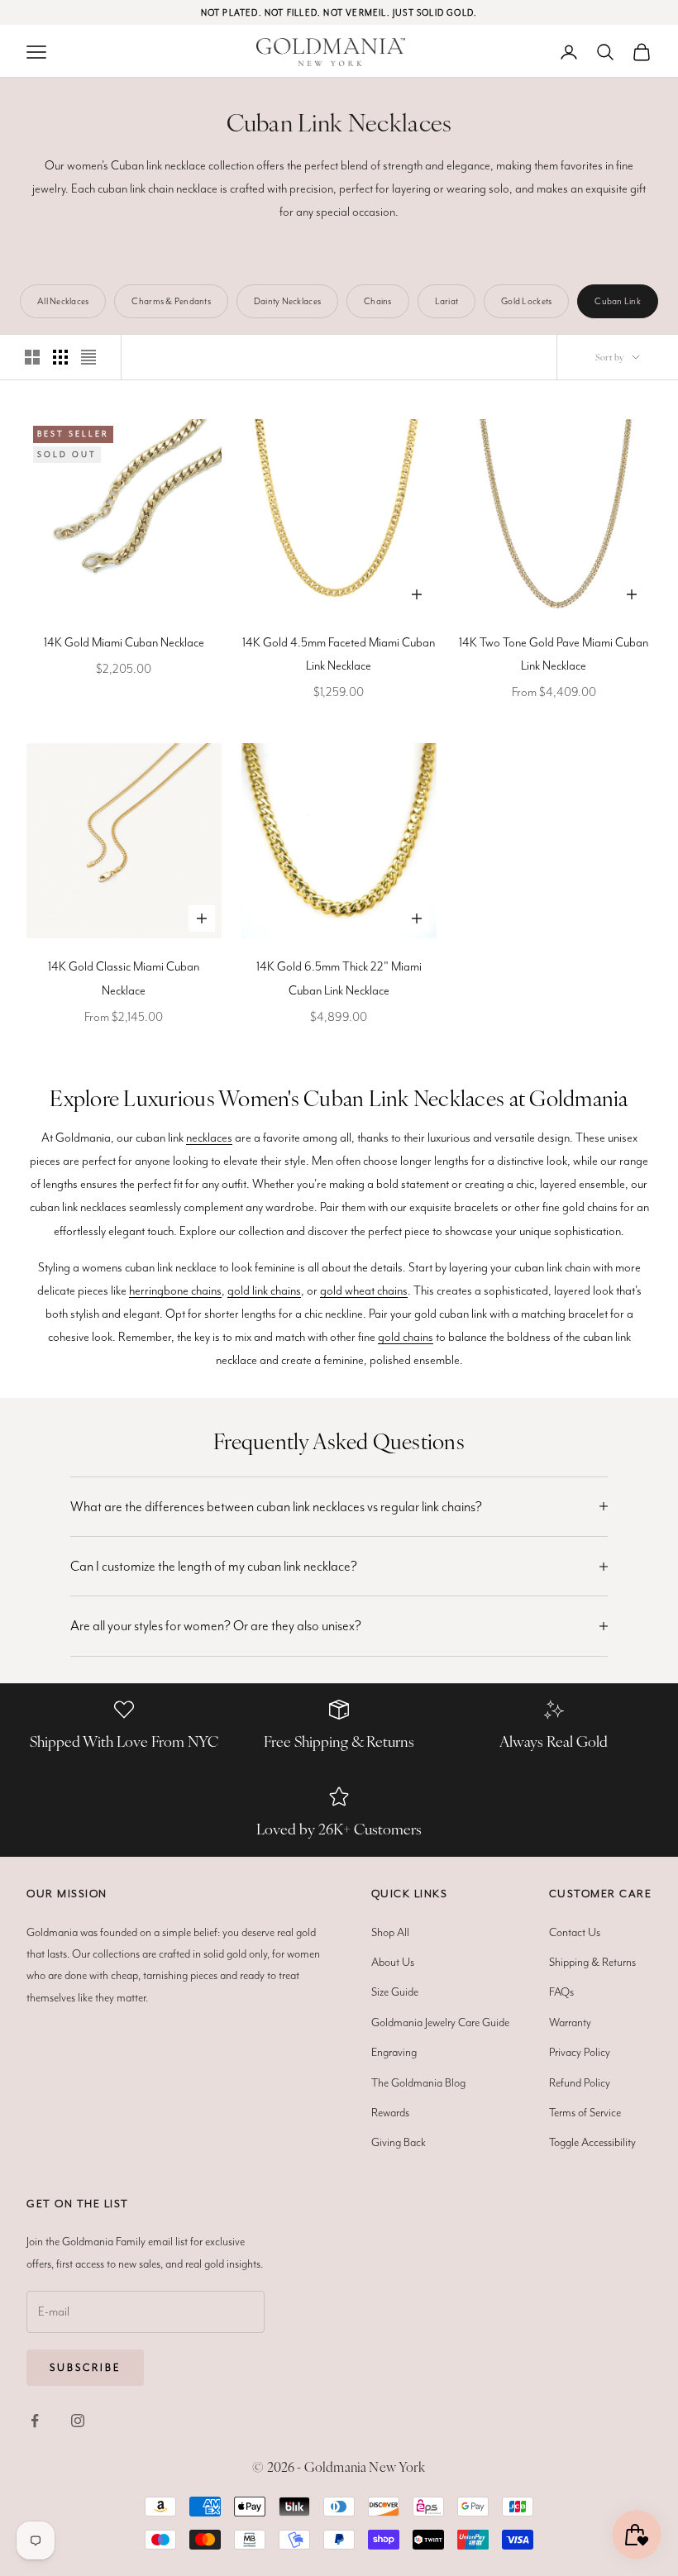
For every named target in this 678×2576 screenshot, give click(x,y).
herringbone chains (175, 1290)
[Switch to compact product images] (88, 357)
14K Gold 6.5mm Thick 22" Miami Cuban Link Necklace (339, 978)
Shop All (390, 1932)
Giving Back (399, 2142)
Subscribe (85, 2367)
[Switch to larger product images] (32, 357)
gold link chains (264, 1290)
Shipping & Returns (592, 1962)
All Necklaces (63, 301)
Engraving (394, 2052)
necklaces (209, 1138)
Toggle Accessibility (592, 2142)
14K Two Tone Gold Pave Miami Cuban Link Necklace (554, 654)
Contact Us (575, 1932)
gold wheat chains (364, 1290)
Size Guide (395, 1992)
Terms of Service (585, 2112)
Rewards (390, 2112)
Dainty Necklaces (287, 301)
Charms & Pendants (171, 301)
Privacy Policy (580, 2052)
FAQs (561, 1992)
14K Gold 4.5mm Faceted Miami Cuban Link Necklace (339, 654)
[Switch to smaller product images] (60, 357)
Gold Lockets (526, 301)
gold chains (406, 1337)
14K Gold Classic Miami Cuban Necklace (124, 978)
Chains (378, 301)
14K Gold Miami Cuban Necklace (124, 642)
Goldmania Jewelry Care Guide (440, 2022)
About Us (393, 1962)
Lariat (447, 301)
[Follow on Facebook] (35, 2421)
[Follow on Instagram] (78, 2421)
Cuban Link (618, 301)
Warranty (570, 2022)
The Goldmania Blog (418, 2082)
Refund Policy (580, 2082)
